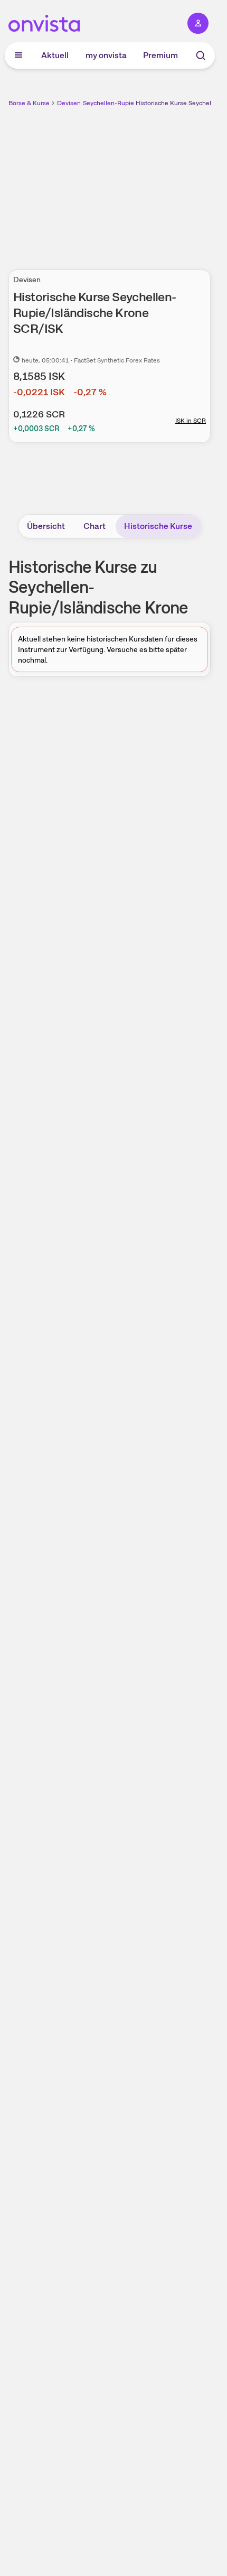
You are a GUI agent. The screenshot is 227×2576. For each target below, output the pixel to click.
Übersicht (46, 526)
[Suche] (201, 55)
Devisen (69, 103)
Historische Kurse (158, 526)
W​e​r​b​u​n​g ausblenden (148, 182)
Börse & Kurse (29, 103)
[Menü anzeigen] (18, 55)
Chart (94, 526)
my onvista (106, 55)
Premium (160, 55)
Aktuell (55, 55)
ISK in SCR (191, 421)
